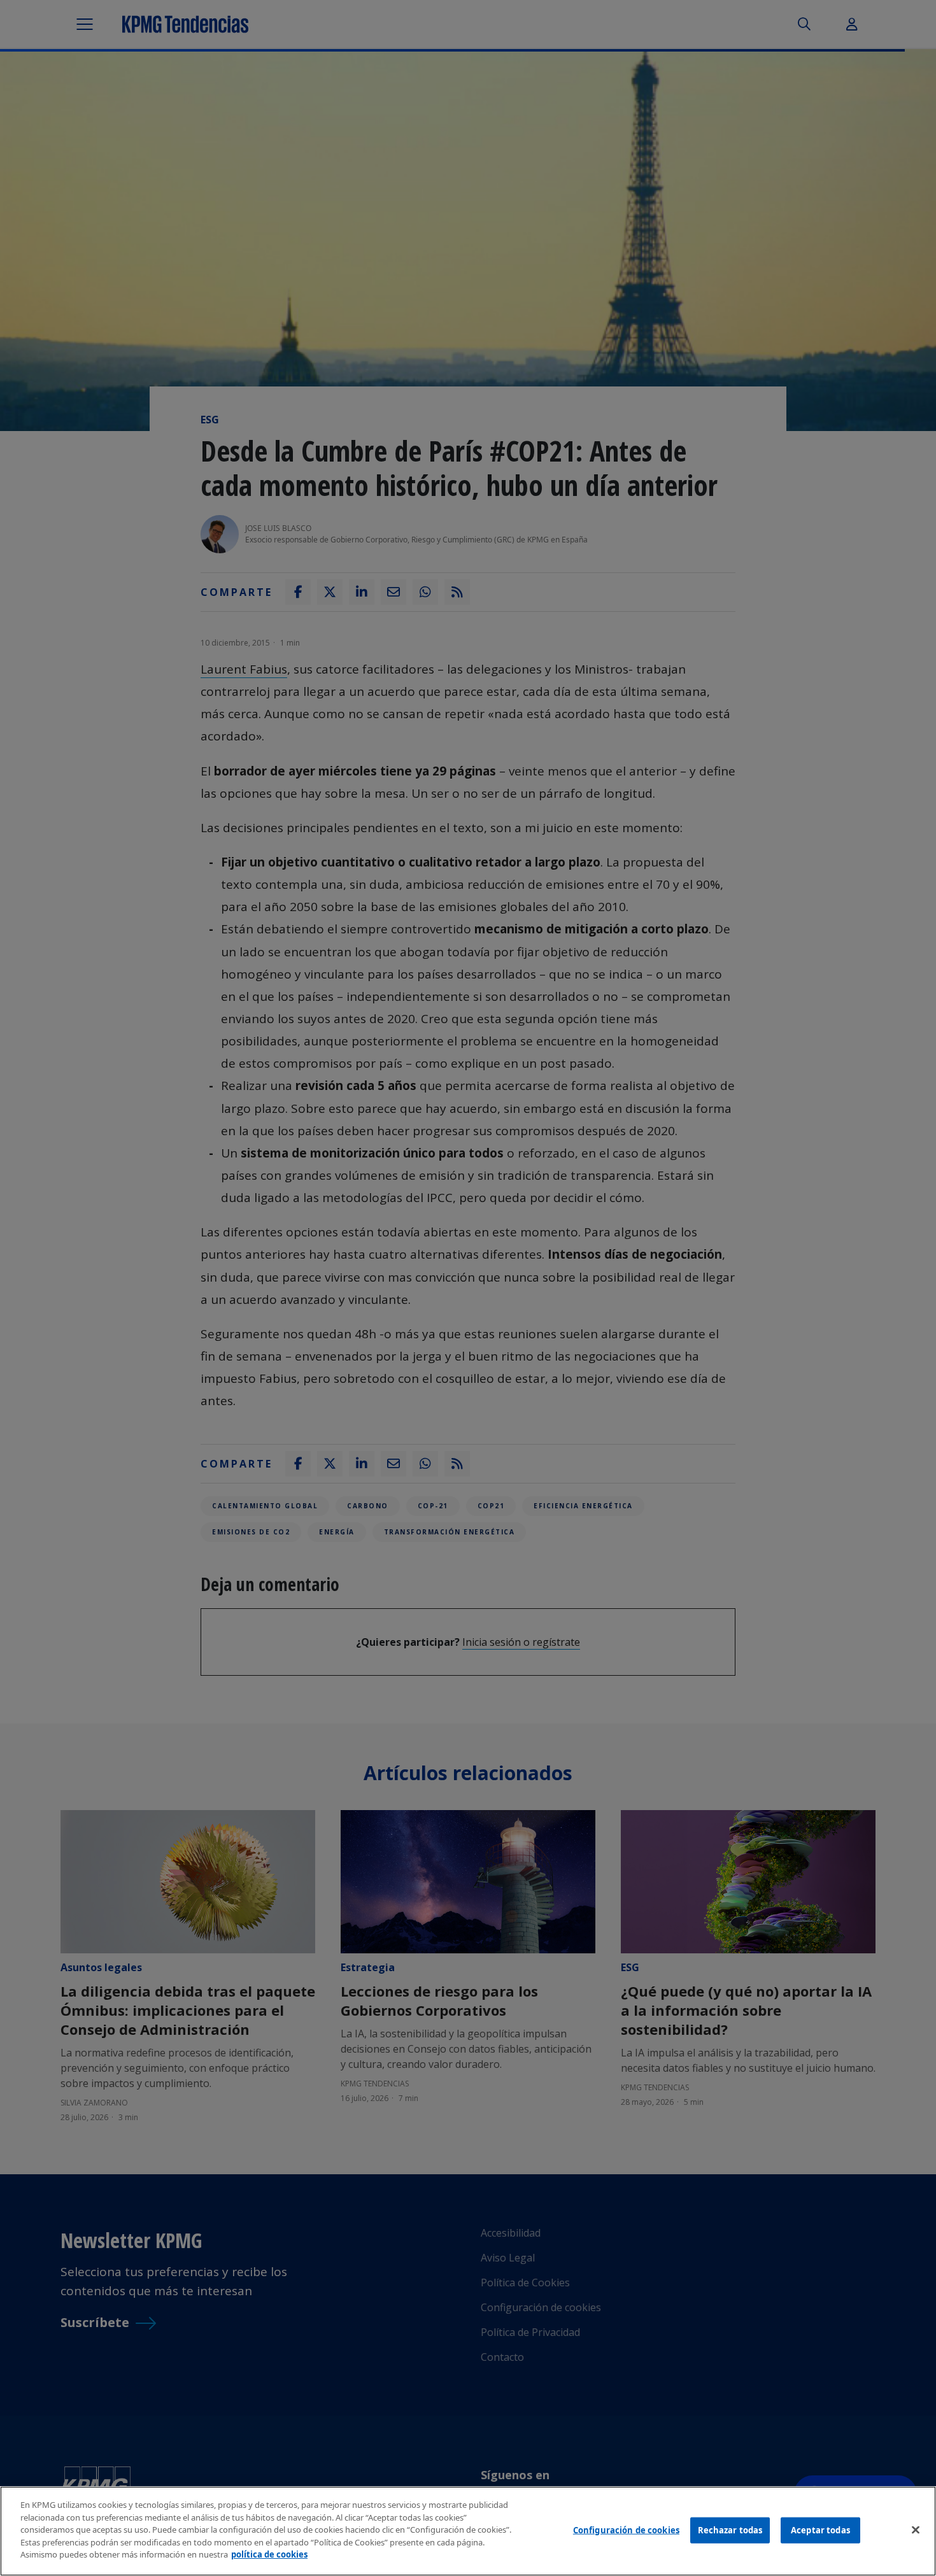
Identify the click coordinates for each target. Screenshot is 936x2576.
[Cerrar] (916, 2530)
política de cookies (269, 2554)
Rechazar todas (730, 2530)
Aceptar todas (820, 2530)
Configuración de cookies (626, 2530)
